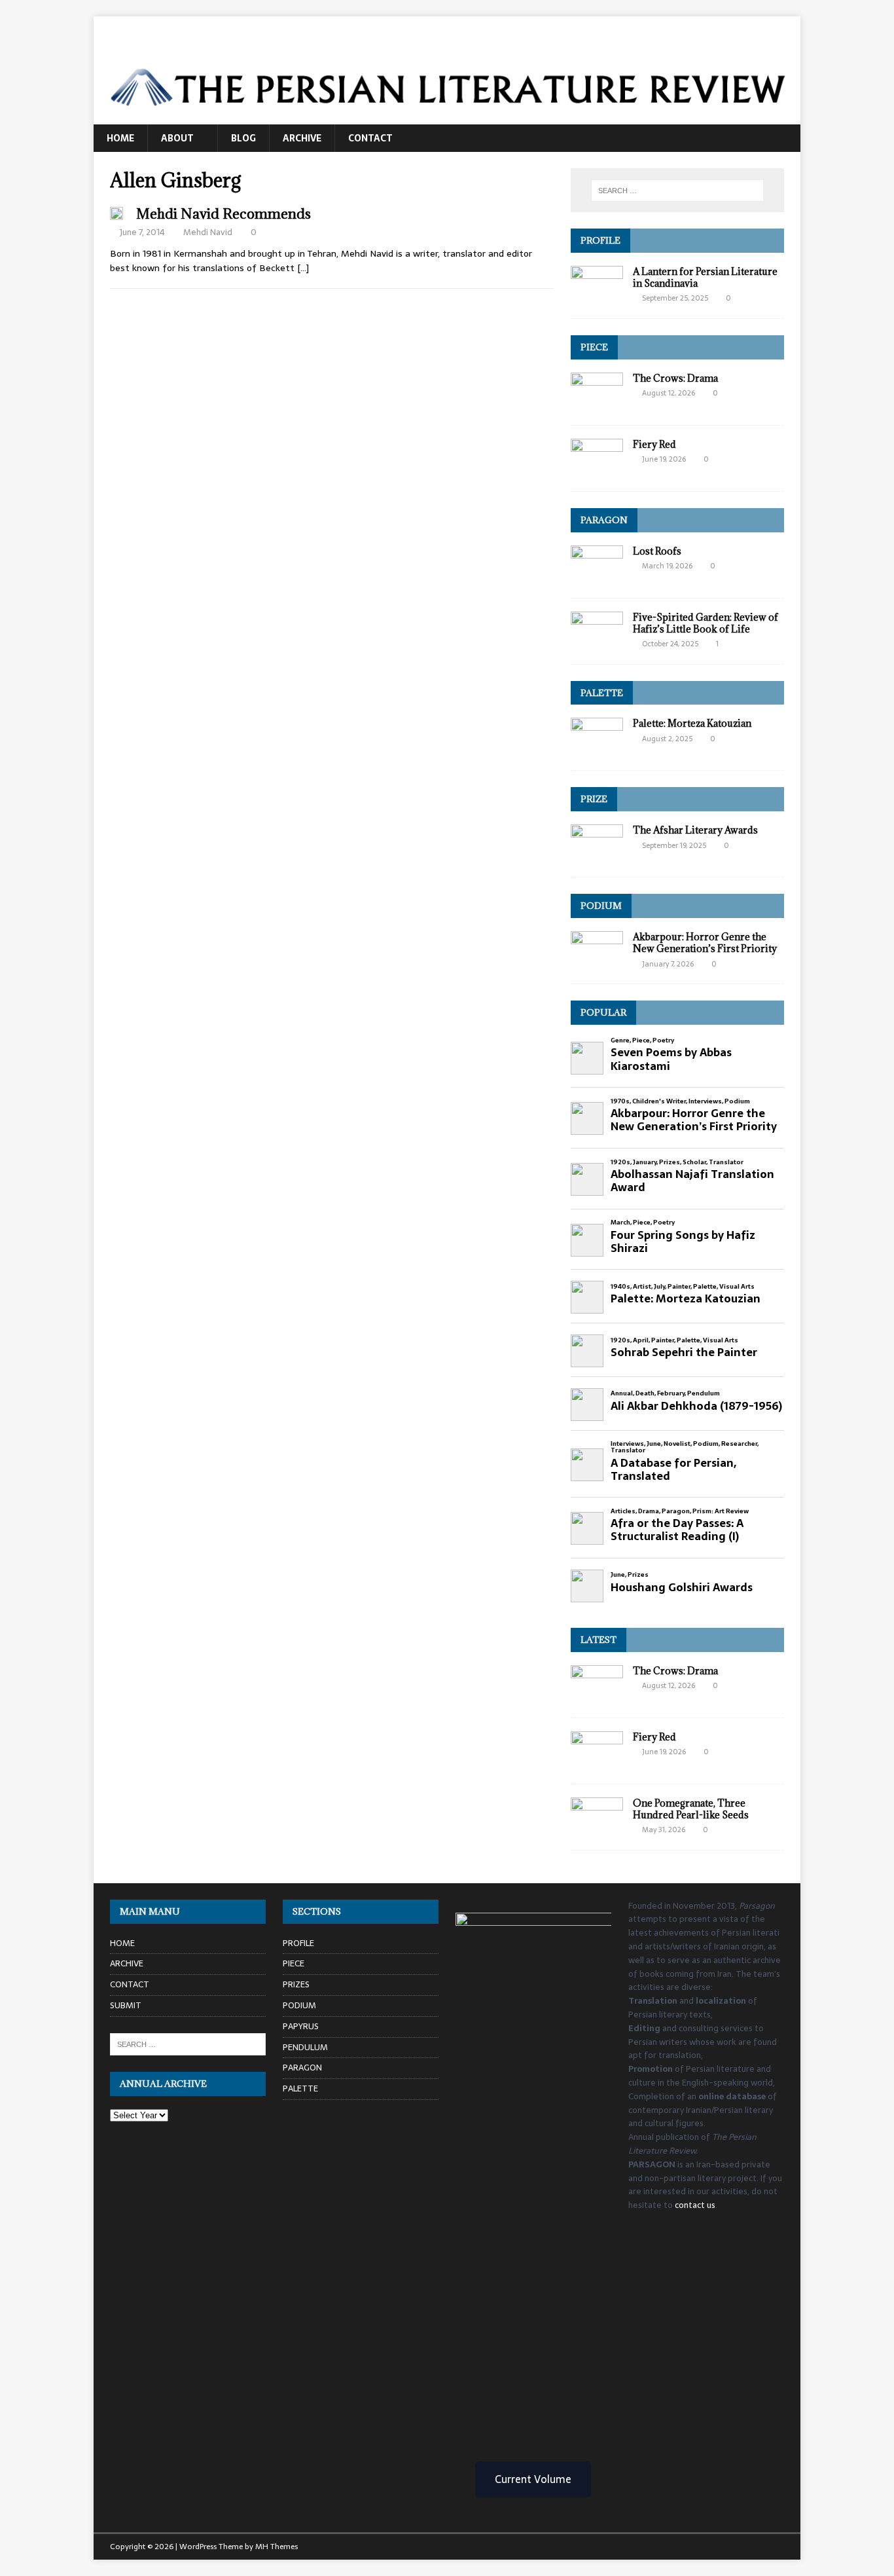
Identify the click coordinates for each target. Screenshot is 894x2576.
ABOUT (177, 138)
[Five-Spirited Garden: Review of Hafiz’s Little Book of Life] (597, 643)
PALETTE (602, 693)
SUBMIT (126, 2005)
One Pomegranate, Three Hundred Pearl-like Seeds (691, 1809)
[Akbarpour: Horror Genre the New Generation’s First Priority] (597, 963)
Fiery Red (654, 444)
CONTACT (370, 138)
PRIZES (296, 1984)
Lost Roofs (657, 551)
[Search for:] (677, 191)
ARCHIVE (302, 138)
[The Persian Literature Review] (447, 117)
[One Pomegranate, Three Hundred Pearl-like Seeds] (597, 1829)
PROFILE (600, 240)
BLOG (243, 138)
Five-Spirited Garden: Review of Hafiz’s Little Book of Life (706, 623)
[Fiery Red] (597, 470)
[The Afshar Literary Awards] (597, 856)
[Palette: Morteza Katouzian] (597, 750)
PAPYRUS (301, 2026)
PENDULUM (305, 2047)
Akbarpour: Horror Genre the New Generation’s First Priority (705, 943)
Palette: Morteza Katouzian (692, 723)
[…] (303, 268)
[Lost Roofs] (597, 577)
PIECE (594, 347)
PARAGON (604, 520)
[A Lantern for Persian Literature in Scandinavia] (597, 297)
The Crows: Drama (675, 378)
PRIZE (594, 799)
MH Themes (277, 2547)
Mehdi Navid (208, 232)
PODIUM (601, 906)
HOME (120, 138)
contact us (695, 2205)
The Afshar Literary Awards (695, 830)
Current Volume (533, 2479)
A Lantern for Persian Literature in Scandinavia (705, 277)
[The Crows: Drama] (597, 404)
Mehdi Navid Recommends (223, 214)
